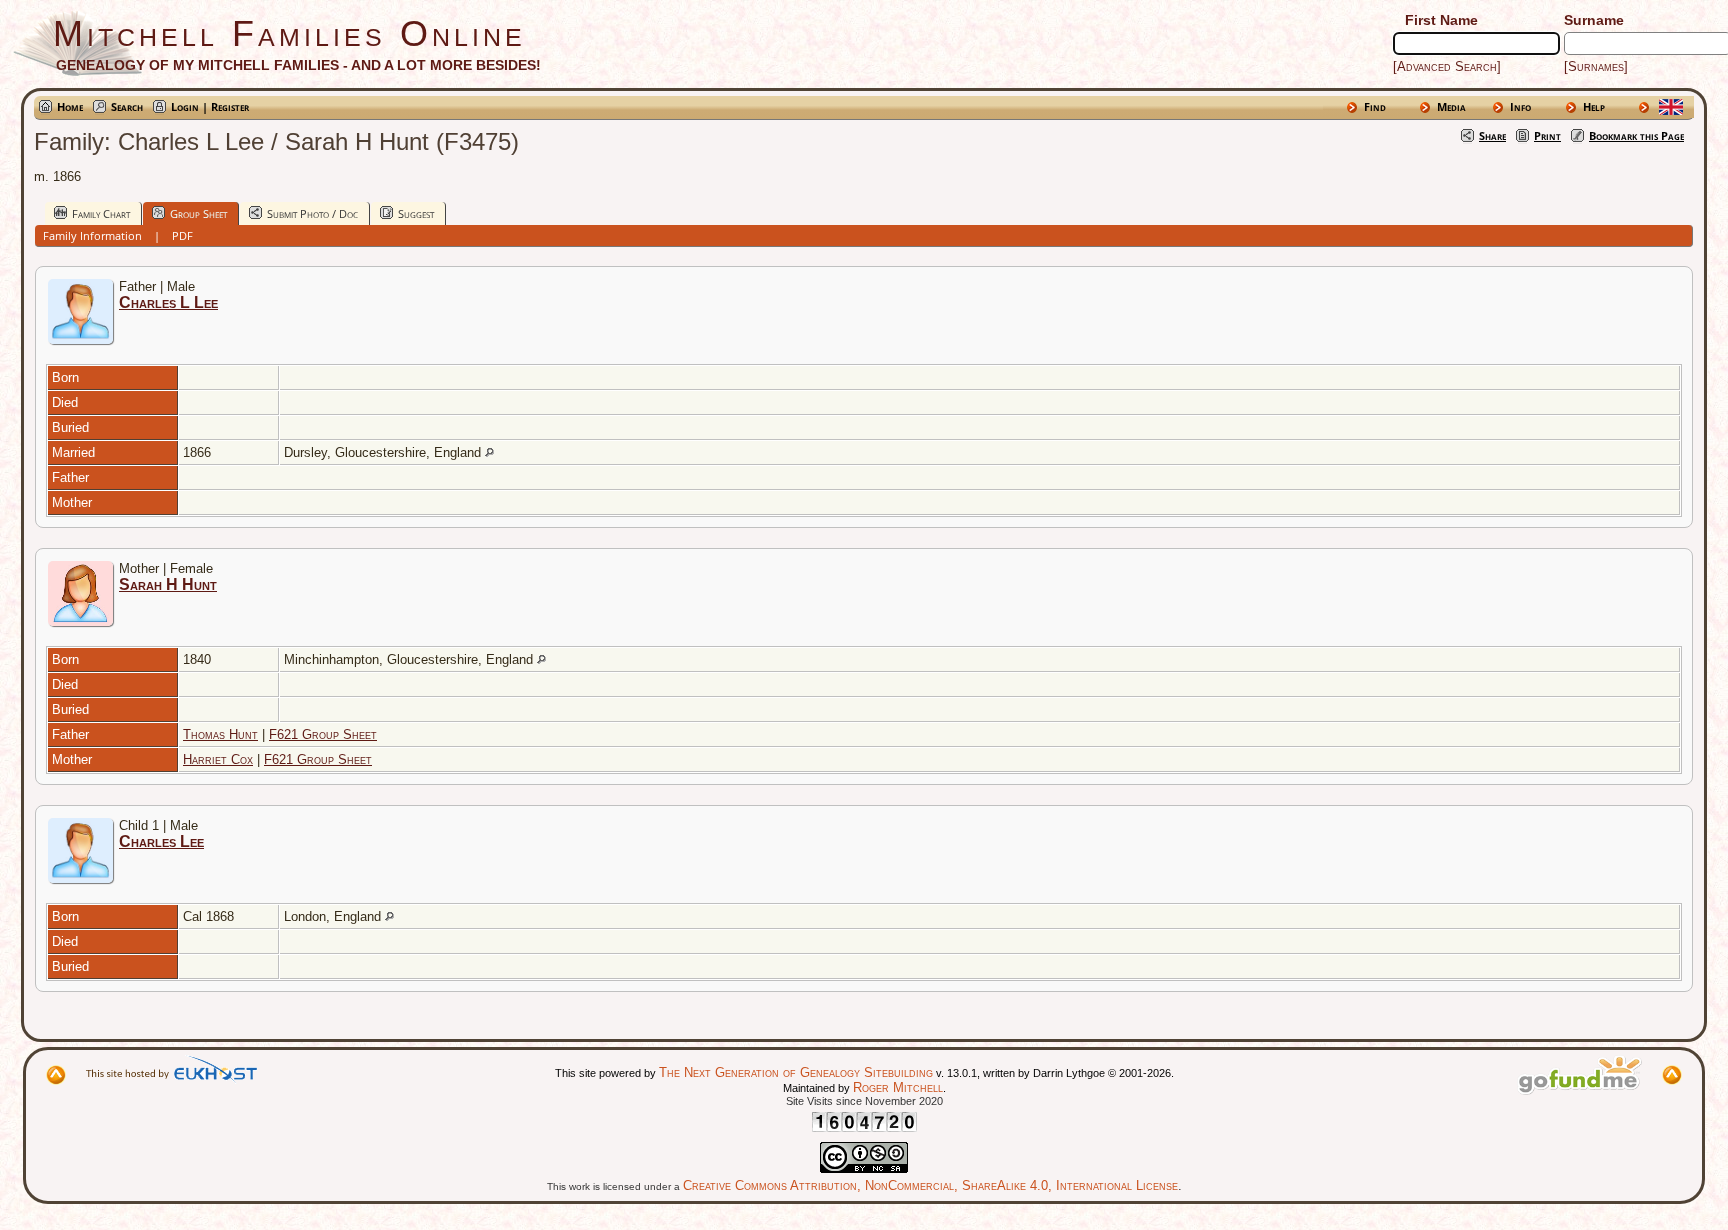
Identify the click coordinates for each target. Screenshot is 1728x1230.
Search (127, 106)
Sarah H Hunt (168, 584)
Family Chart (101, 213)
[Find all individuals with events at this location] (489, 452)
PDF (182, 235)
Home (70, 106)
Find (1375, 106)
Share (1492, 135)
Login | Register (210, 106)
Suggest (416, 213)
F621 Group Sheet (323, 734)
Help (1594, 106)
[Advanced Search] (1447, 66)
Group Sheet (198, 213)
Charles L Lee (168, 302)
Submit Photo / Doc (312, 213)
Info (1520, 106)
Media (1451, 106)
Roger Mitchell (898, 1087)
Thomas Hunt (220, 734)
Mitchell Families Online (289, 33)
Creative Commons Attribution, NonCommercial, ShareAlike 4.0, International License (930, 1185)
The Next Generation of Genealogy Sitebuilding (796, 1072)
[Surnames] (1596, 66)
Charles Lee (161, 841)
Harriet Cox (218, 759)
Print (1547, 135)
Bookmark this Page (1636, 135)
